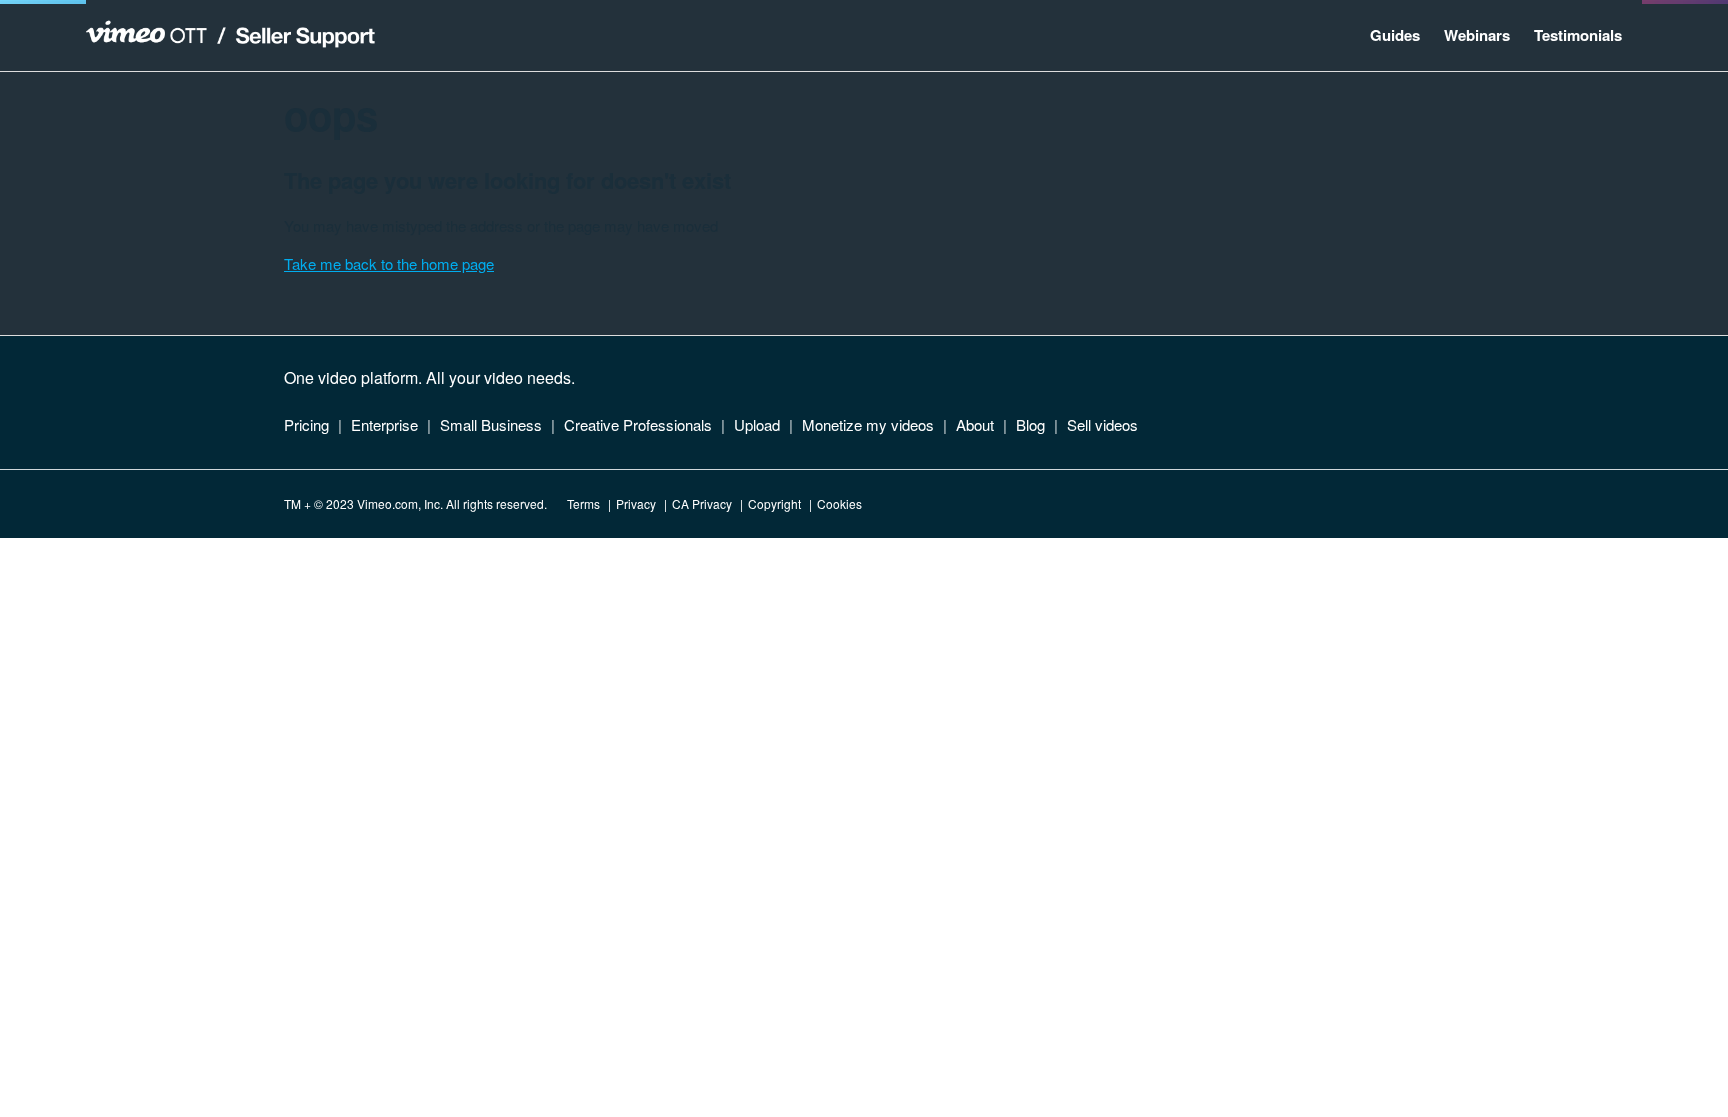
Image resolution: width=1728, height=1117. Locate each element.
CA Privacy (702, 503)
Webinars (1477, 35)
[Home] (230, 35)
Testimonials (1578, 35)
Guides (1395, 35)
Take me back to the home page (389, 263)
